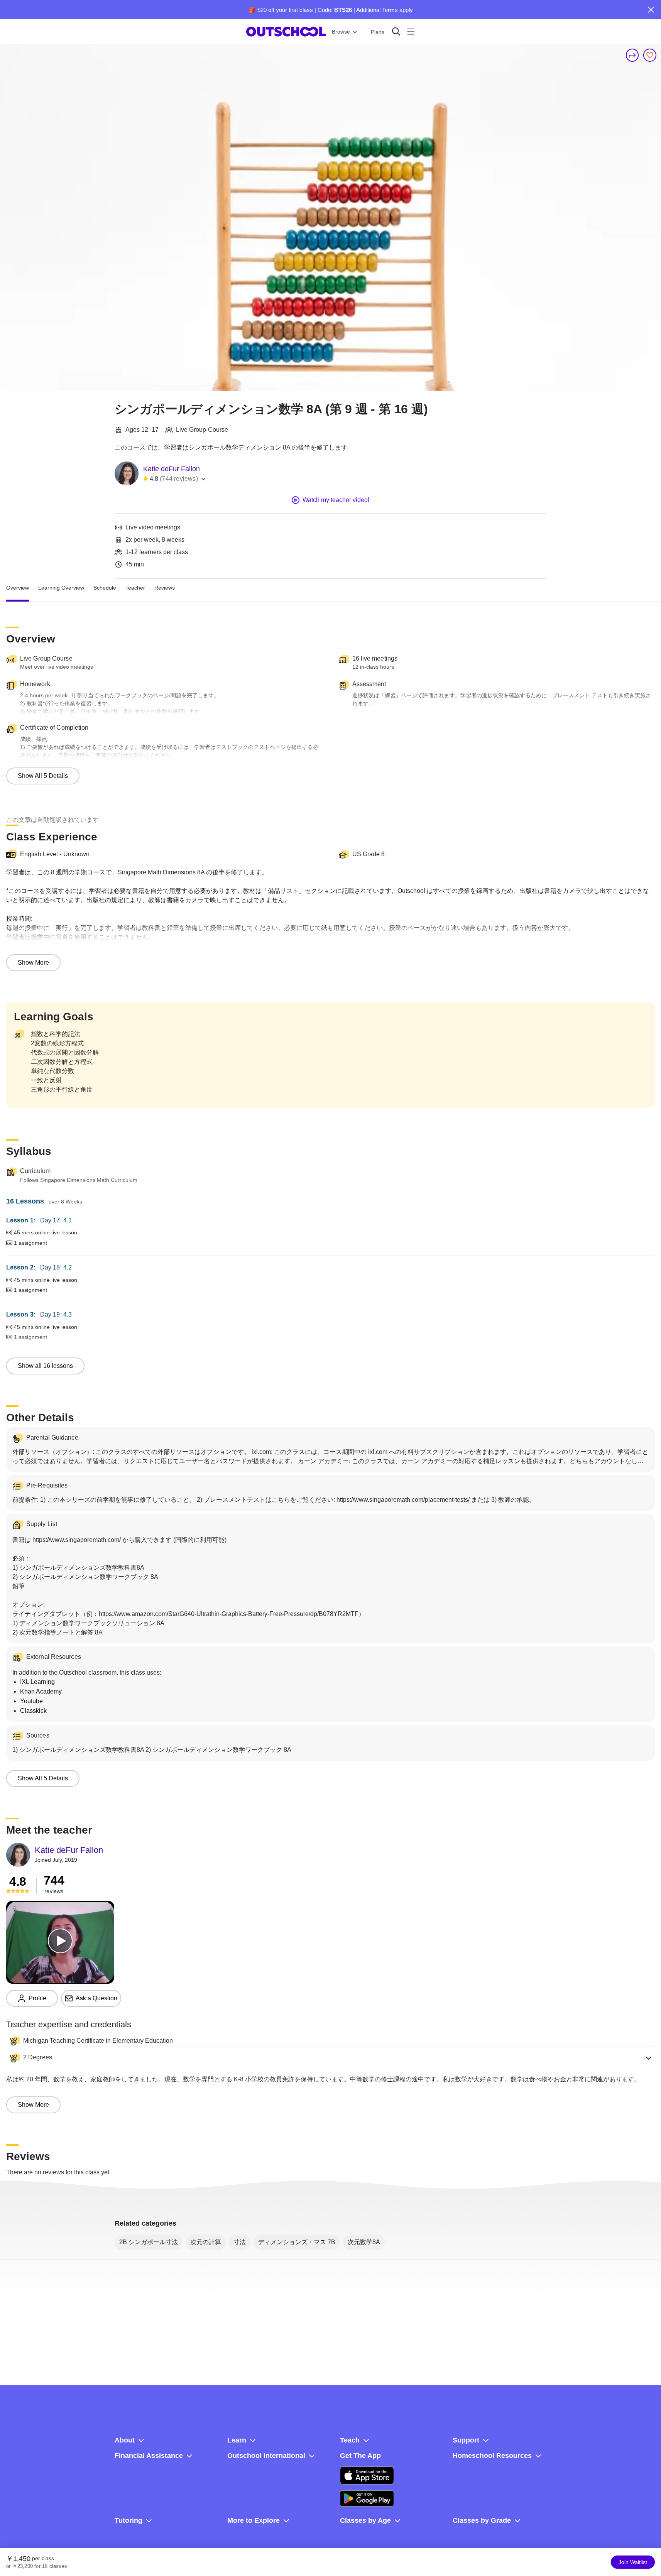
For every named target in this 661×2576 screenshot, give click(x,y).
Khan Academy (41, 1691)
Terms (390, 10)
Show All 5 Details (43, 776)
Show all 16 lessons (45, 1366)
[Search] (396, 31)
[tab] (18, 588)
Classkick (33, 1711)
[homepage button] (286, 32)
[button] (330, 2058)
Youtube (31, 1701)
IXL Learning (37, 1682)
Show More (33, 963)
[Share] (632, 55)
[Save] (650, 55)
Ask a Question (96, 1998)
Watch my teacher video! (336, 500)
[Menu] (411, 31)
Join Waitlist (633, 2562)
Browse (341, 32)
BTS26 (343, 10)
